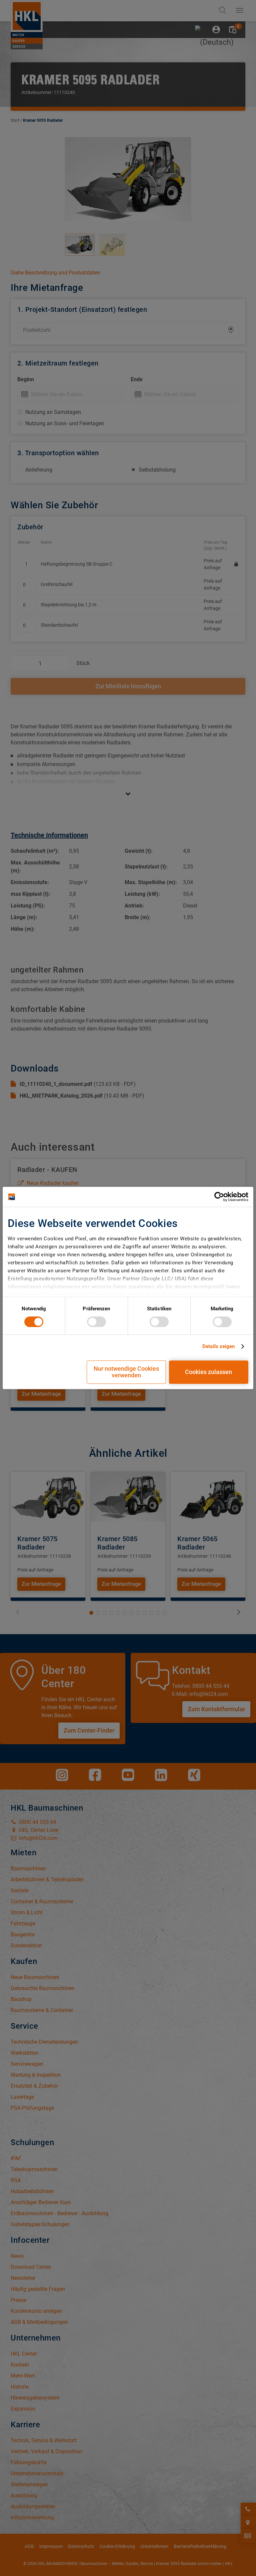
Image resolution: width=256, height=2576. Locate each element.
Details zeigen (218, 1346)
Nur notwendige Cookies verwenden (126, 1372)
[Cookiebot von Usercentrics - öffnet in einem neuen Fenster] (219, 1197)
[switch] (96, 1322)
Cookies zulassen (208, 1372)
